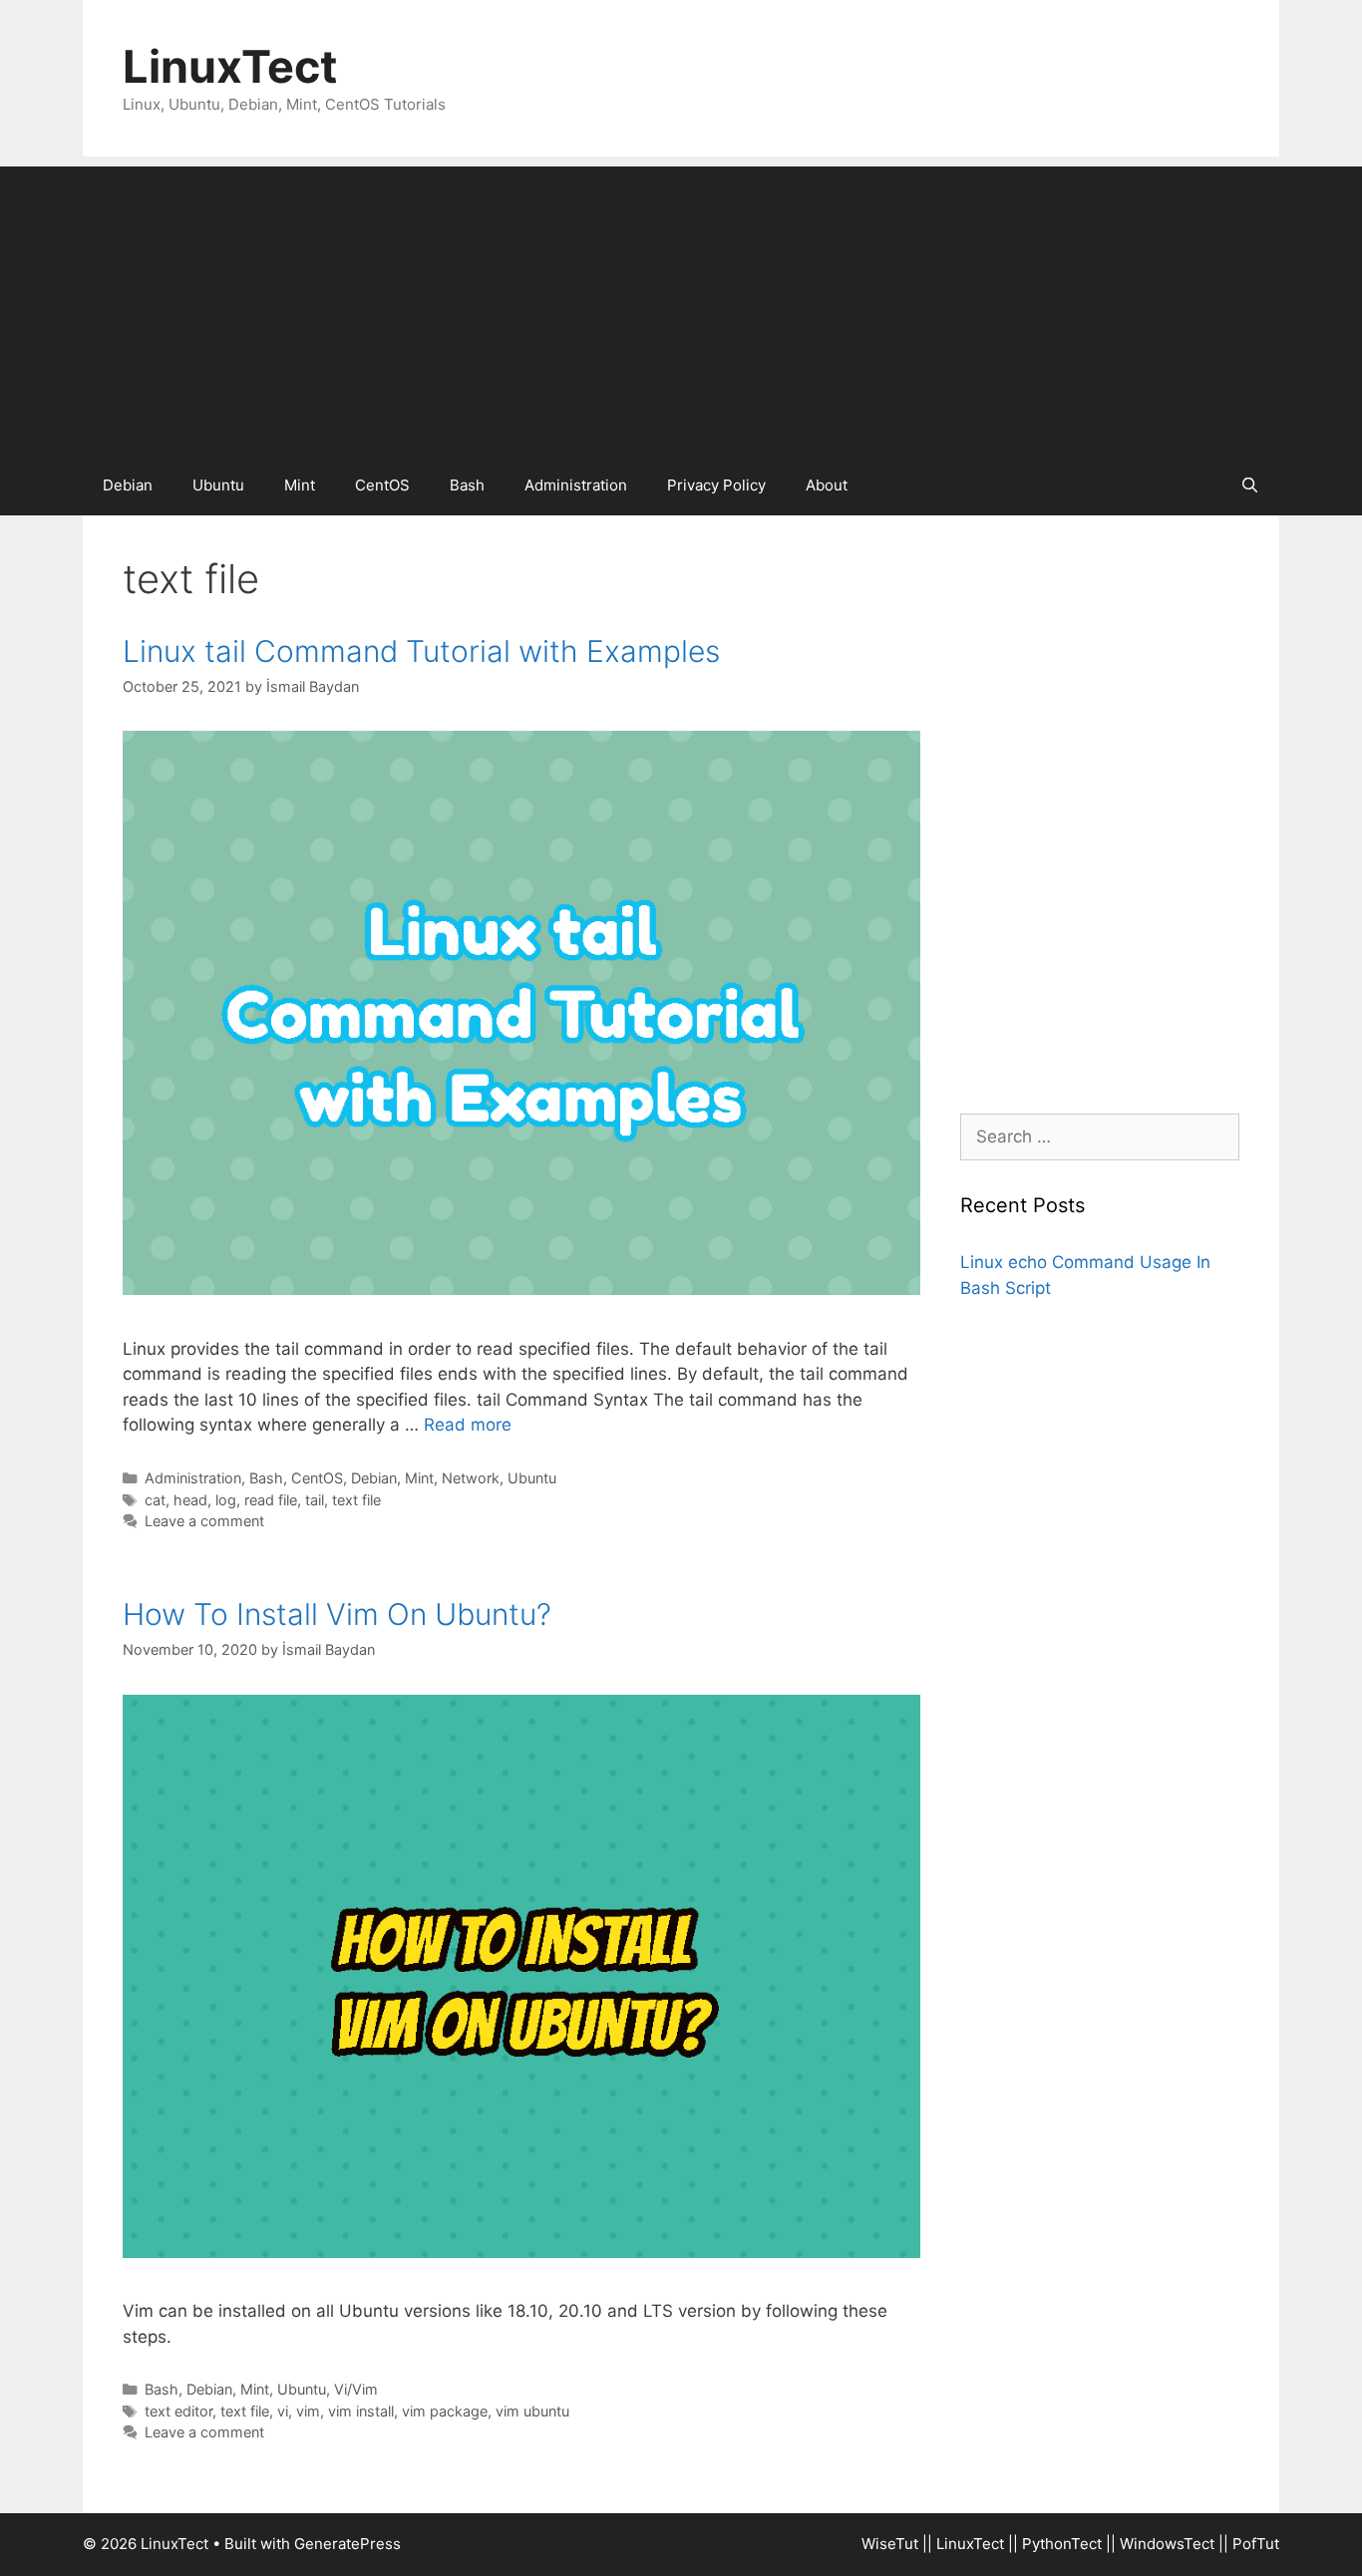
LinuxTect (230, 66)
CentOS (382, 485)
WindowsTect (1167, 2544)
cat (155, 1500)
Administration (576, 485)
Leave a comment (204, 1521)
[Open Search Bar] (1250, 485)
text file (356, 1500)
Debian (128, 485)
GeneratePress (347, 2544)
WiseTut (890, 2544)
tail (315, 1500)
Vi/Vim (356, 2389)
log (226, 1500)
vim (308, 2411)
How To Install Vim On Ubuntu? (337, 1614)
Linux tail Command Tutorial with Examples (421, 651)
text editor (178, 2411)
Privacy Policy (716, 485)
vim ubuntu (532, 2411)
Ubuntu (218, 485)
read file (271, 1500)
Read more (468, 1425)
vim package (445, 2411)
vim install (361, 2411)
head (190, 1500)
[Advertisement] (681, 306)
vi (283, 2411)
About (827, 485)
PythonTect (1062, 2544)
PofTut (1256, 2544)
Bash (467, 485)
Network (471, 1478)
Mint (300, 485)
